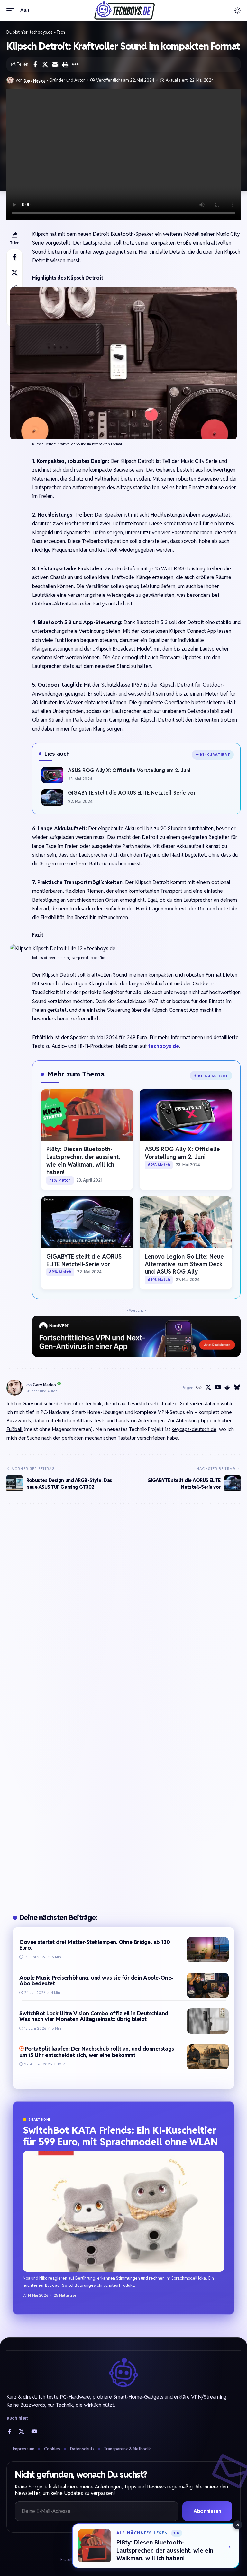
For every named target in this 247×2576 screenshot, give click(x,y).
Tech (61, 32)
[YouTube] (218, 1388)
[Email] (55, 64)
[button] (12, 10)
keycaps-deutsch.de (194, 1429)
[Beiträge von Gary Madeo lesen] (10, 80)
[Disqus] (123, 1604)
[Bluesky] (237, 1388)
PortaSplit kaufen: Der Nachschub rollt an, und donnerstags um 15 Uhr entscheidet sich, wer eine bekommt (97, 2052)
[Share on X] (45, 64)
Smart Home (40, 2120)
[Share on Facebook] (35, 64)
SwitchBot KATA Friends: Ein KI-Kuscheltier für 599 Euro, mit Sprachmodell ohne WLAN (120, 2136)
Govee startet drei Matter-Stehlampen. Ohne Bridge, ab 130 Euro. (95, 1945)
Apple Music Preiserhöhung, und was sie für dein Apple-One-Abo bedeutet (96, 1981)
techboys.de (41, 32)
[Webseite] (199, 1388)
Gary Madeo (35, 80)
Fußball (14, 1429)
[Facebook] (10, 2431)
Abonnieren (207, 2511)
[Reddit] (227, 1388)
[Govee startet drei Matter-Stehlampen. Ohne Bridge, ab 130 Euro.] (208, 1950)
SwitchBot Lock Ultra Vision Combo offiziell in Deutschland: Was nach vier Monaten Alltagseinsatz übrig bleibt (94, 2016)
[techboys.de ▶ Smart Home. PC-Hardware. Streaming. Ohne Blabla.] (123, 10)
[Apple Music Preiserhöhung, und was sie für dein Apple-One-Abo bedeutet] (208, 1985)
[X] (208, 1388)
